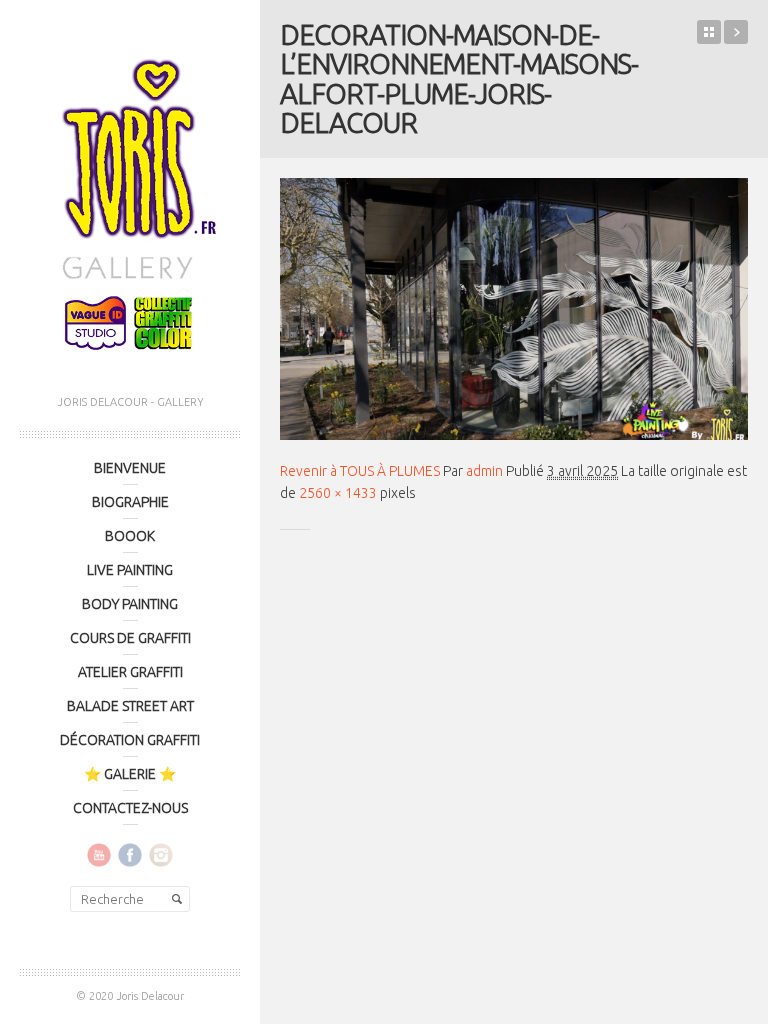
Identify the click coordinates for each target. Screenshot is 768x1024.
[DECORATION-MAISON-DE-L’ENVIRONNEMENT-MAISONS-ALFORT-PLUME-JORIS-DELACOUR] (514, 309)
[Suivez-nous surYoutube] (99, 854)
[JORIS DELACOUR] (130, 197)
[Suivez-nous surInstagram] (161, 854)
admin (484, 471)
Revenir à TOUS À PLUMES (360, 471)
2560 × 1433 (338, 493)
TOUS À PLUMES (736, 32)
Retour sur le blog (709, 32)
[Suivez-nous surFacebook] (130, 854)
